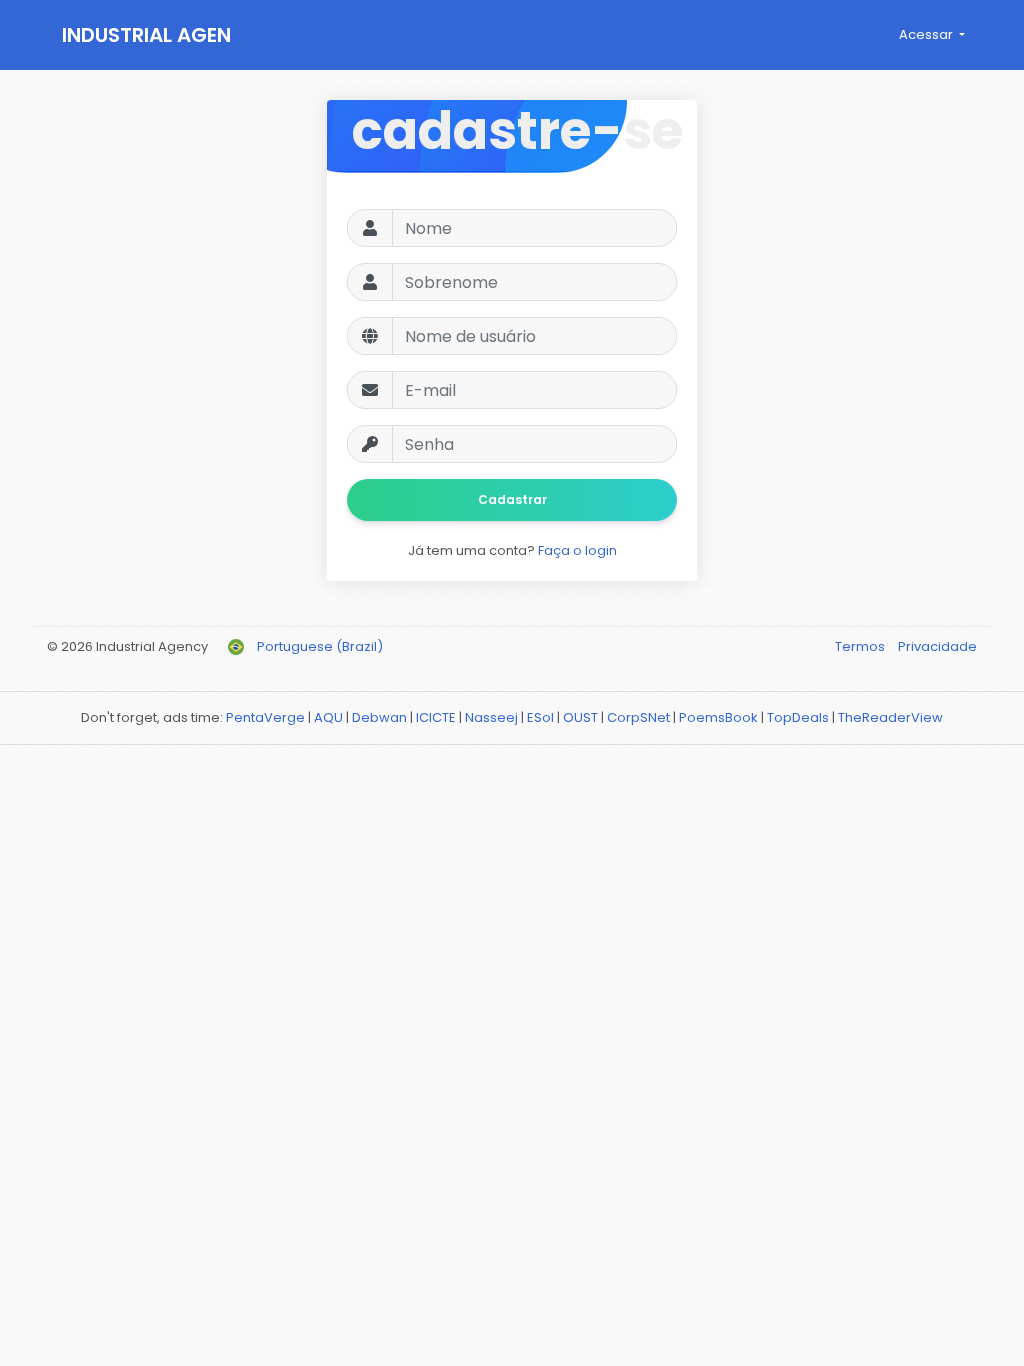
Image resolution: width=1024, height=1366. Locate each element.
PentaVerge (265, 717)
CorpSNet (638, 717)
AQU (328, 717)
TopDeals (798, 717)
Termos (861, 646)
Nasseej (491, 717)
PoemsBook (718, 717)
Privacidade (937, 646)
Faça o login (577, 550)
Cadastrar (512, 499)
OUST (580, 717)
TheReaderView (890, 717)
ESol (540, 717)
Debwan (379, 717)
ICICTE (436, 717)
